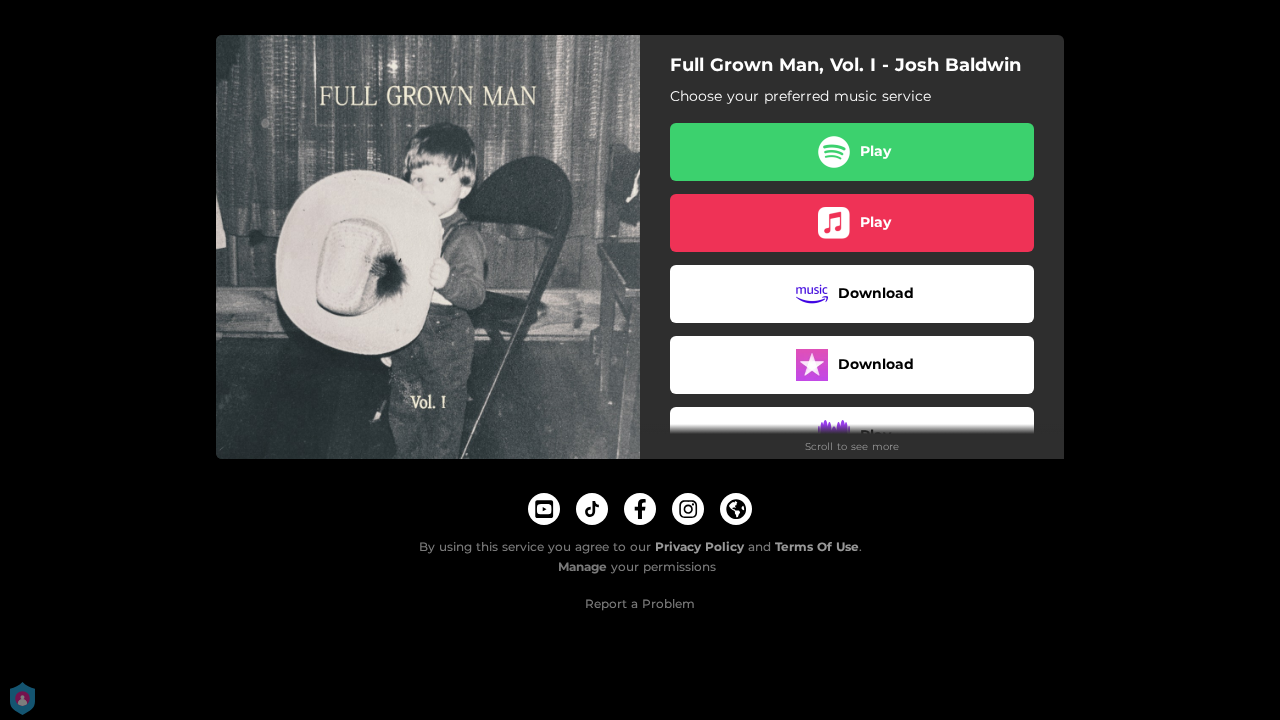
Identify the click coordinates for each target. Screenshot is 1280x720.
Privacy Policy (699, 546)
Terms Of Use (817, 546)
